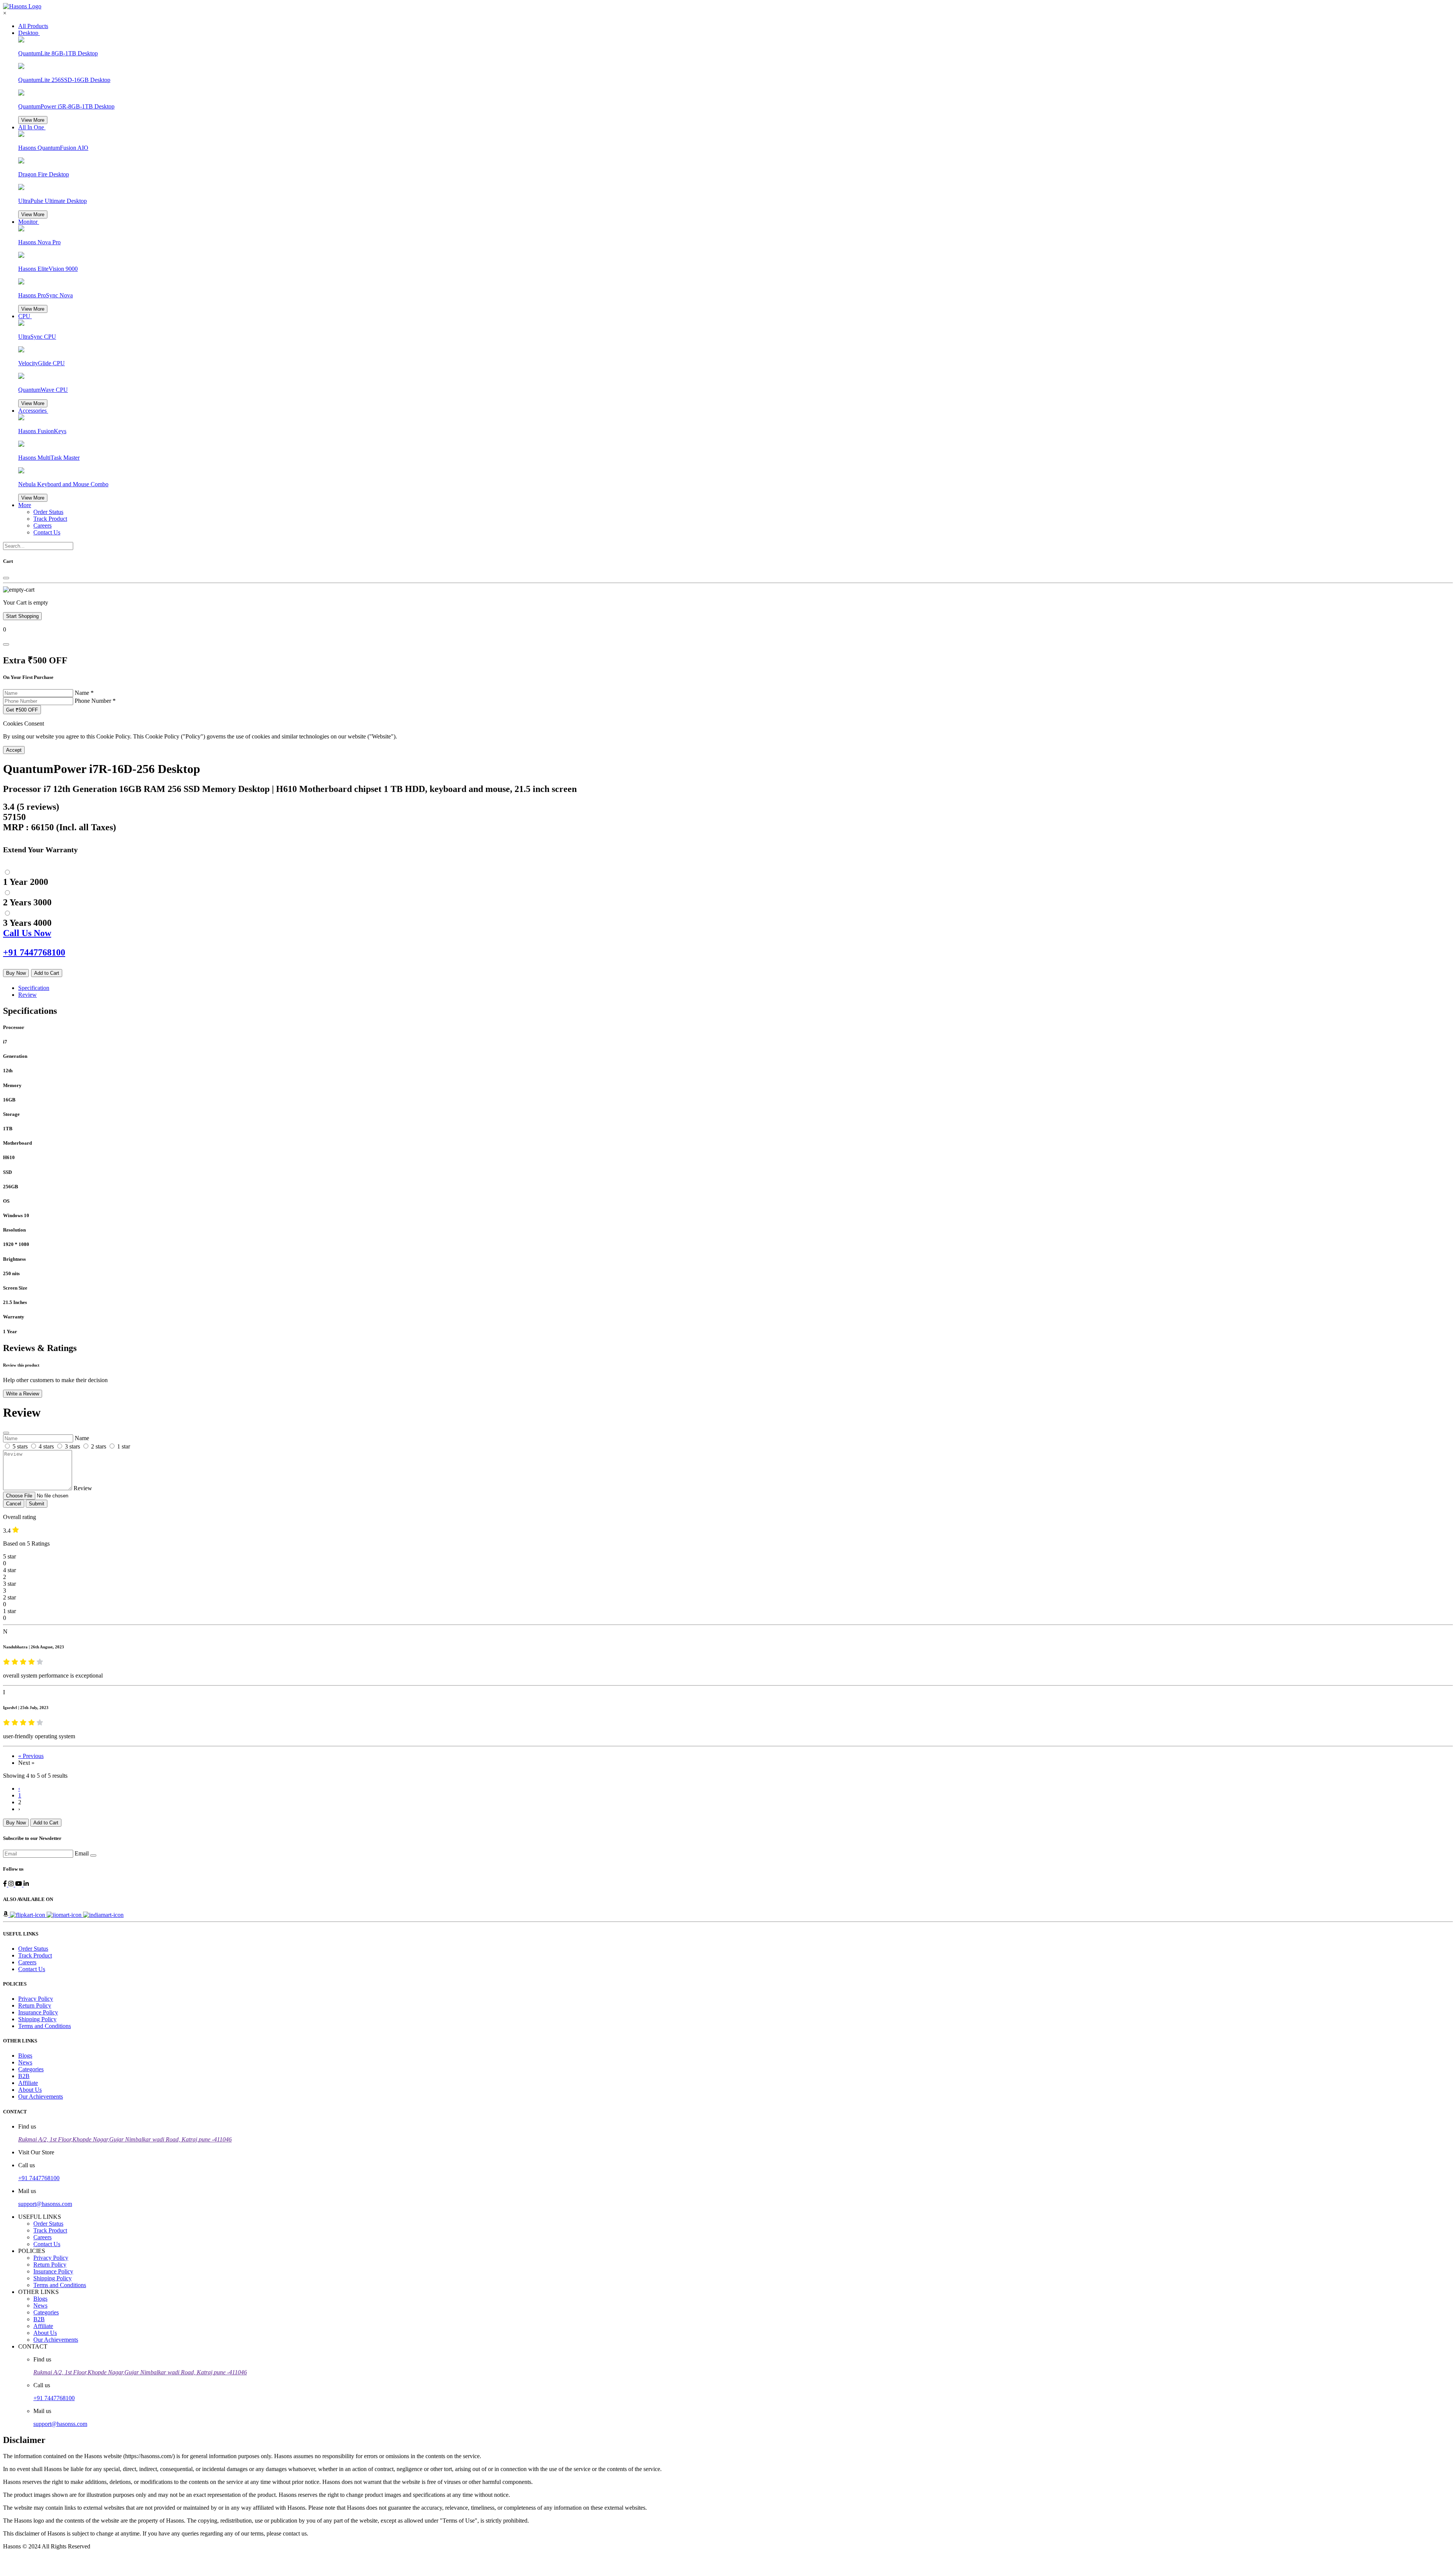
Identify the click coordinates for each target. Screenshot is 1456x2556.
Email (82, 1853)
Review (83, 1488)
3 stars (72, 1446)
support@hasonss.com (45, 2204)
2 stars (99, 1446)
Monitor (29, 222)
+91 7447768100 (39, 2178)
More (25, 505)
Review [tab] (27, 995)
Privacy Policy (36, 1999)
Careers (42, 525)
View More (33, 120)
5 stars (20, 1446)
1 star (124, 1446)
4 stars (46, 1446)
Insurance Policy (38, 2012)
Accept (14, 750)
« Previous (31, 1756)
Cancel (14, 1504)
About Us (30, 2090)
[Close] (6, 578)
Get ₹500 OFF (22, 710)
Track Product (50, 519)
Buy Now (16, 973)
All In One (32, 127)
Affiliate (28, 2083)
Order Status (48, 512)
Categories (31, 2069)
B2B (24, 2076)
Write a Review (23, 1394)
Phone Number (95, 701)
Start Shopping (22, 616)
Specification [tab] (34, 988)
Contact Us (47, 532)
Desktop (29, 33)
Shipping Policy (37, 2019)
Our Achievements (41, 2096)
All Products (33, 26)
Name (84, 693)
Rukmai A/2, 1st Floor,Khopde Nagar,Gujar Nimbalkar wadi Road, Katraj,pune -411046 (125, 2139)
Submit (37, 1504)
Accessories (33, 411)
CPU (25, 316)
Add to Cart (47, 973)
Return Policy (35, 2005)
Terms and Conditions (45, 2026)
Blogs (25, 2056)
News (25, 2062)
